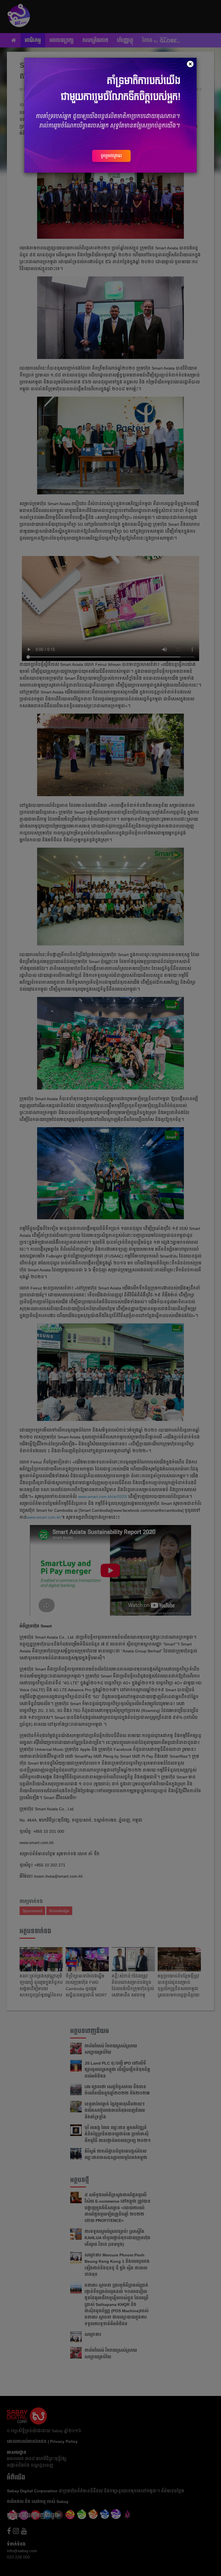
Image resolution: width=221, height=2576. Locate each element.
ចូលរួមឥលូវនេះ (111, 156)
